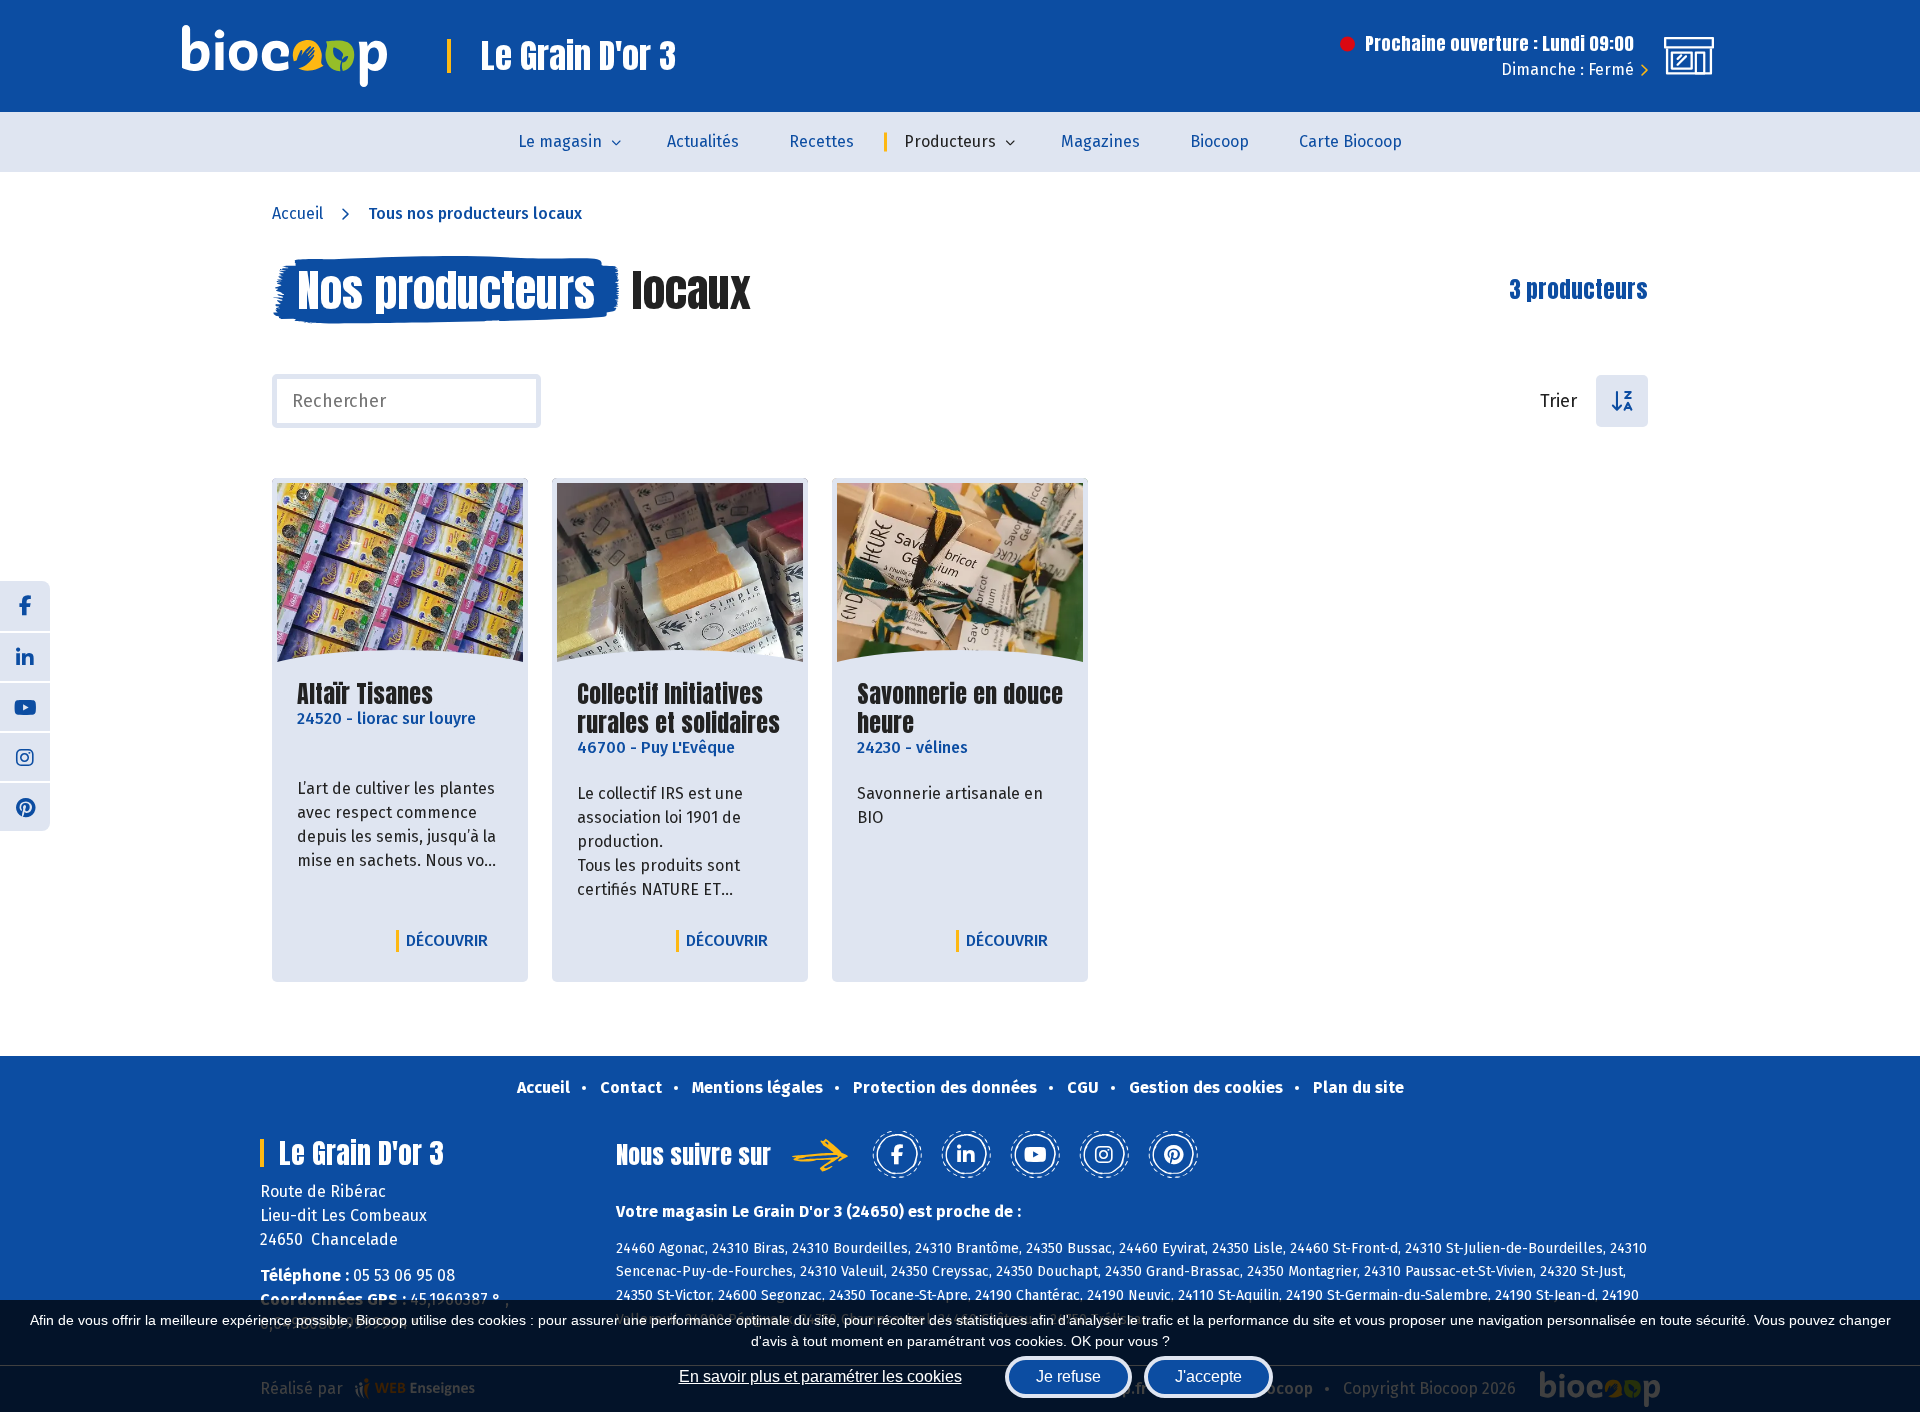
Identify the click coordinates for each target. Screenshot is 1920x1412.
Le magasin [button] (560, 141)
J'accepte (1208, 1376)
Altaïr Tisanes (365, 694)
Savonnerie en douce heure (960, 709)
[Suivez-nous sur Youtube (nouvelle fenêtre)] (25, 706)
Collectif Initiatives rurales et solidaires (680, 709)
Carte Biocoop (1350, 141)
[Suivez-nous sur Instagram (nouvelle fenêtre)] (25, 756)
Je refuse (1068, 1376)
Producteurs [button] (950, 141)
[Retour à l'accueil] (284, 56)
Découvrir (452, 940)
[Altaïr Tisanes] (400, 574)
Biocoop (1219, 141)
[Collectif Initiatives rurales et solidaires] (680, 574)
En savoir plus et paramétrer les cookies (820, 1376)
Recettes (821, 141)
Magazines (1100, 141)
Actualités (703, 141)
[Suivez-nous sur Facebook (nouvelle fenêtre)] (25, 606)
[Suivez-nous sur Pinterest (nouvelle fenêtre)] (25, 806)
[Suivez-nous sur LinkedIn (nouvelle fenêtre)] (25, 656)
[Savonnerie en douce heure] (960, 574)
